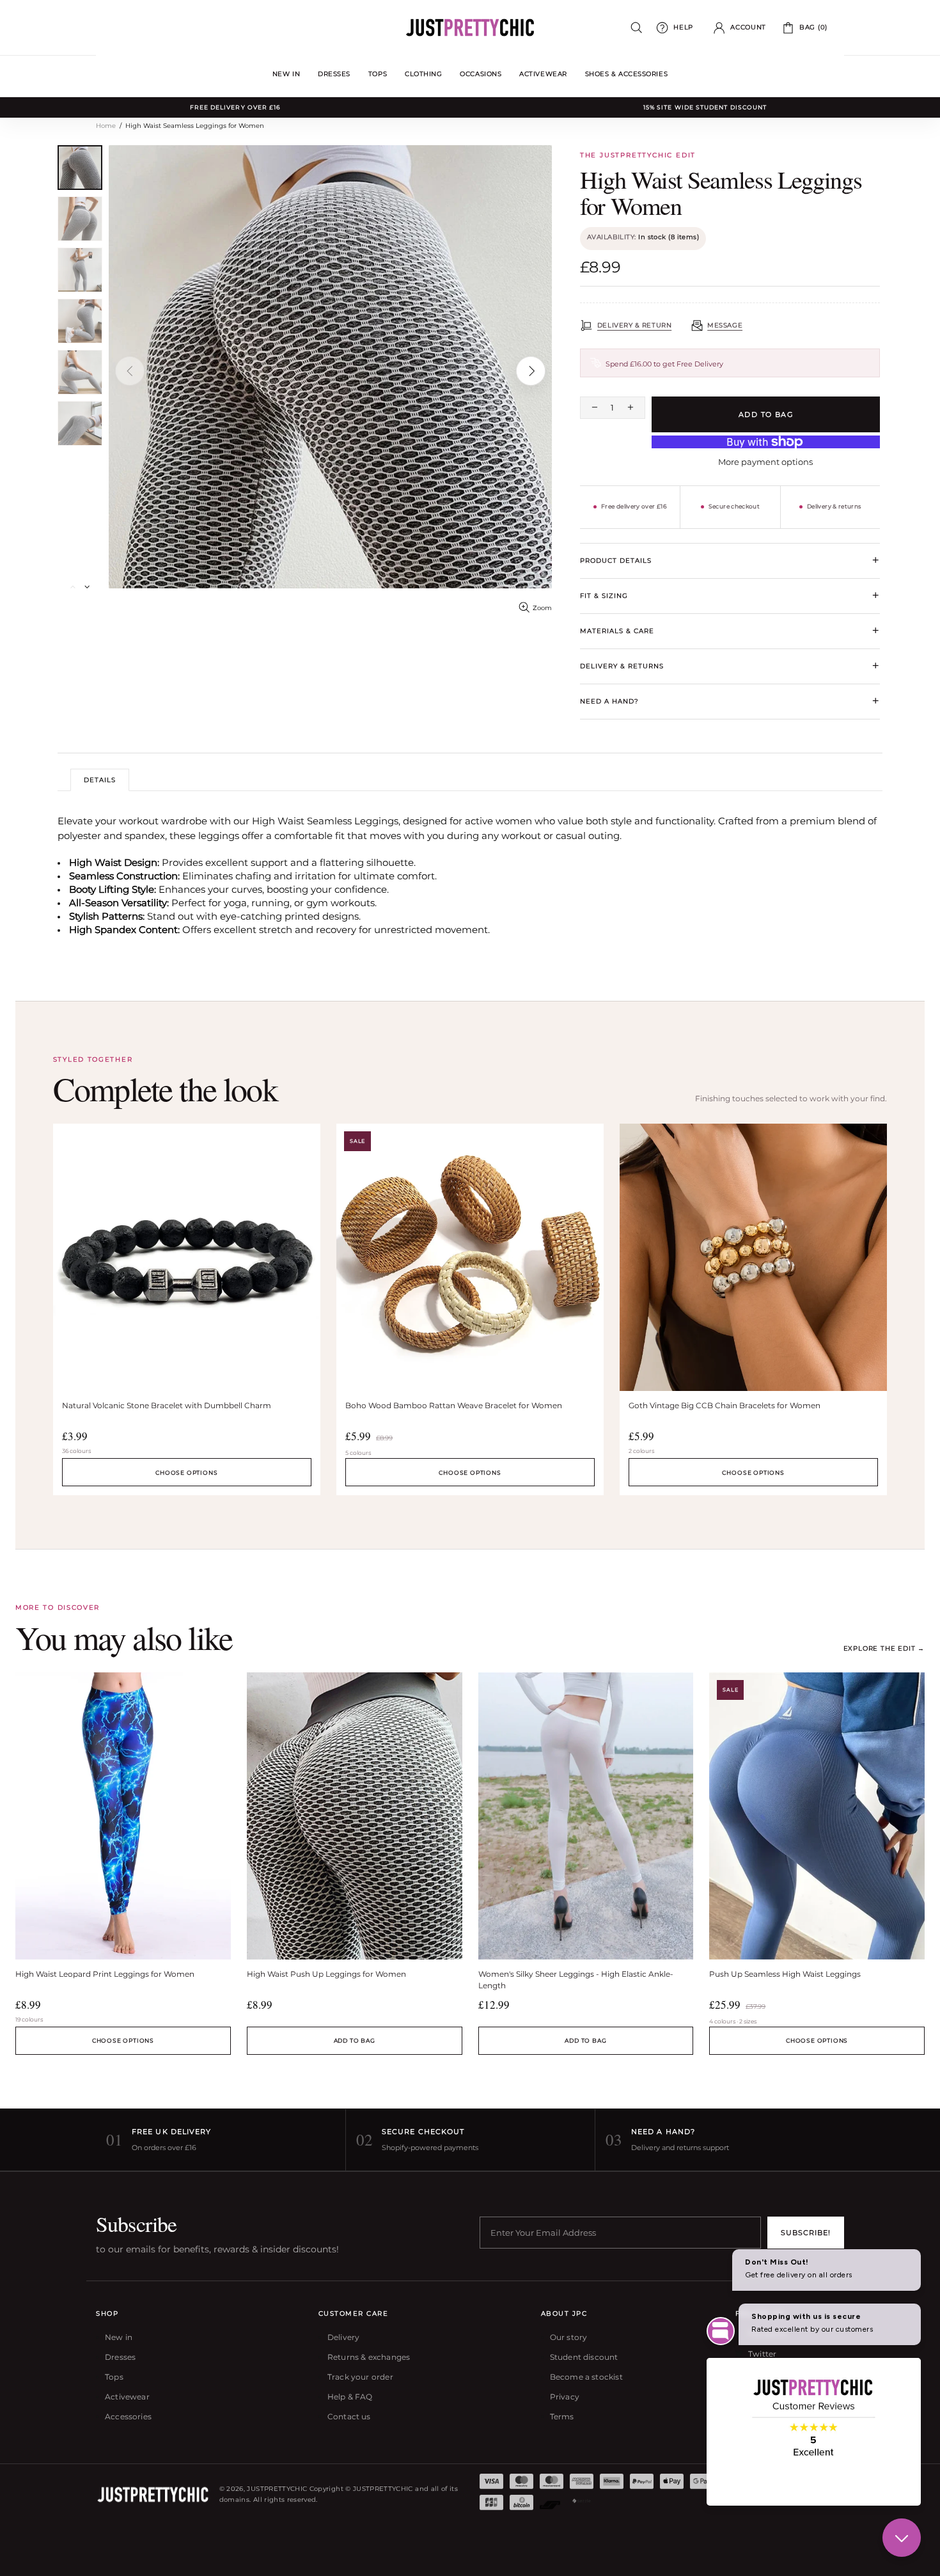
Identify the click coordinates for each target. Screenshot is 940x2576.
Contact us (349, 2416)
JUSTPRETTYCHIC (470, 27)
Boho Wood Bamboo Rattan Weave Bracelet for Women (454, 1405)
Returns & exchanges (369, 2357)
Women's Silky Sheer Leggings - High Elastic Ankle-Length (576, 1980)
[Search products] (637, 28)
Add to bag (355, 2040)
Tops (114, 2377)
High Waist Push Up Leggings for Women (326, 1974)
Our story (569, 2337)
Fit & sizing (730, 595)
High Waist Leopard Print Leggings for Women (105, 1974)
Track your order (360, 2377)
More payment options (765, 462)
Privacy (565, 2397)
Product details (730, 560)
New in (119, 2337)
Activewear (127, 2397)
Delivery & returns (730, 666)
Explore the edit (884, 1648)
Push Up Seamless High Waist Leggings (785, 1974)
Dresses (120, 2357)
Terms (562, 2416)
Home (106, 126)
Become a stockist (586, 2377)
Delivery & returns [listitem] (834, 506)
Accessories (128, 2416)
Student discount (584, 2357)
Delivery (343, 2337)
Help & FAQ (350, 2397)
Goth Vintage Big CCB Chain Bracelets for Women (725, 1405)
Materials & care (730, 631)
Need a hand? (730, 701)
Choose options (186, 1473)
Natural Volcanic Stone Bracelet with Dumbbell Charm (167, 1405)
